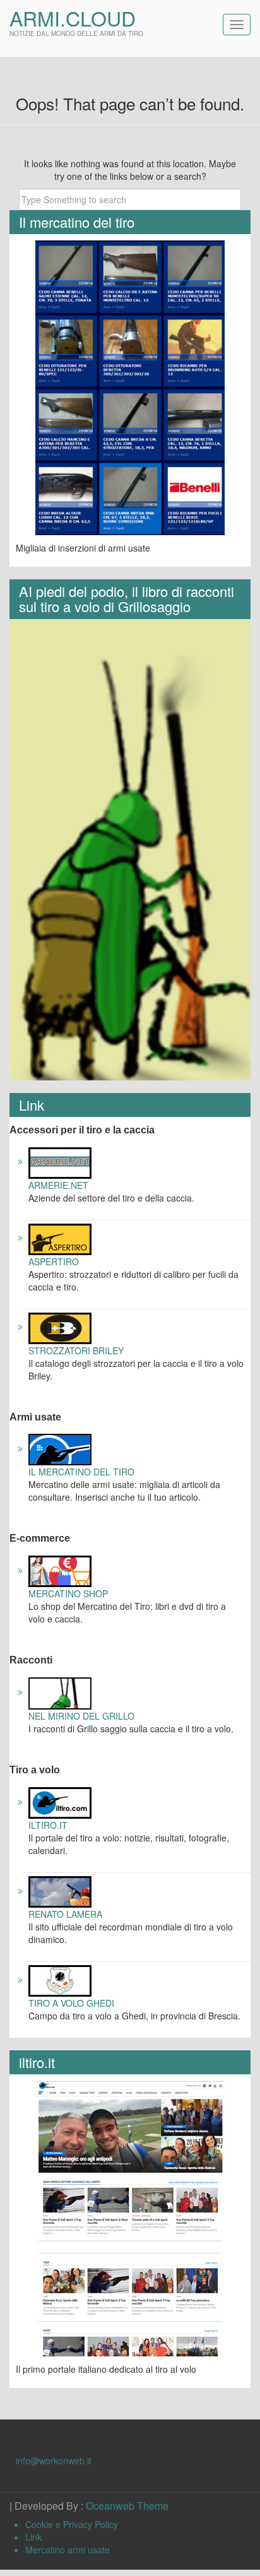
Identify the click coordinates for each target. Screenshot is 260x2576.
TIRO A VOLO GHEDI (71, 2003)
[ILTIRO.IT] (60, 1802)
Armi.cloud (73, 18)
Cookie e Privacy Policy (72, 2524)
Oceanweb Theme (127, 2506)
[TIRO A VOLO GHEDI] (60, 1980)
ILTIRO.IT (48, 1825)
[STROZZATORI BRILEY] (60, 1326)
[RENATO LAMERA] (60, 1891)
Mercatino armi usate (68, 2549)
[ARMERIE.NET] (60, 1161)
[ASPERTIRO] (60, 1238)
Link (33, 2537)
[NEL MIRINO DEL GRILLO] (60, 1692)
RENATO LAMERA (65, 1914)
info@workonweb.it (54, 2461)
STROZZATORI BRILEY (76, 1350)
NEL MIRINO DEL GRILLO (81, 1716)
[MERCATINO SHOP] (60, 1570)
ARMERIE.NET (58, 1185)
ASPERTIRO (54, 1261)
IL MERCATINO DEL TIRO (81, 1472)
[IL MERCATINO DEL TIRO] (60, 1448)
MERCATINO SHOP (68, 1593)
